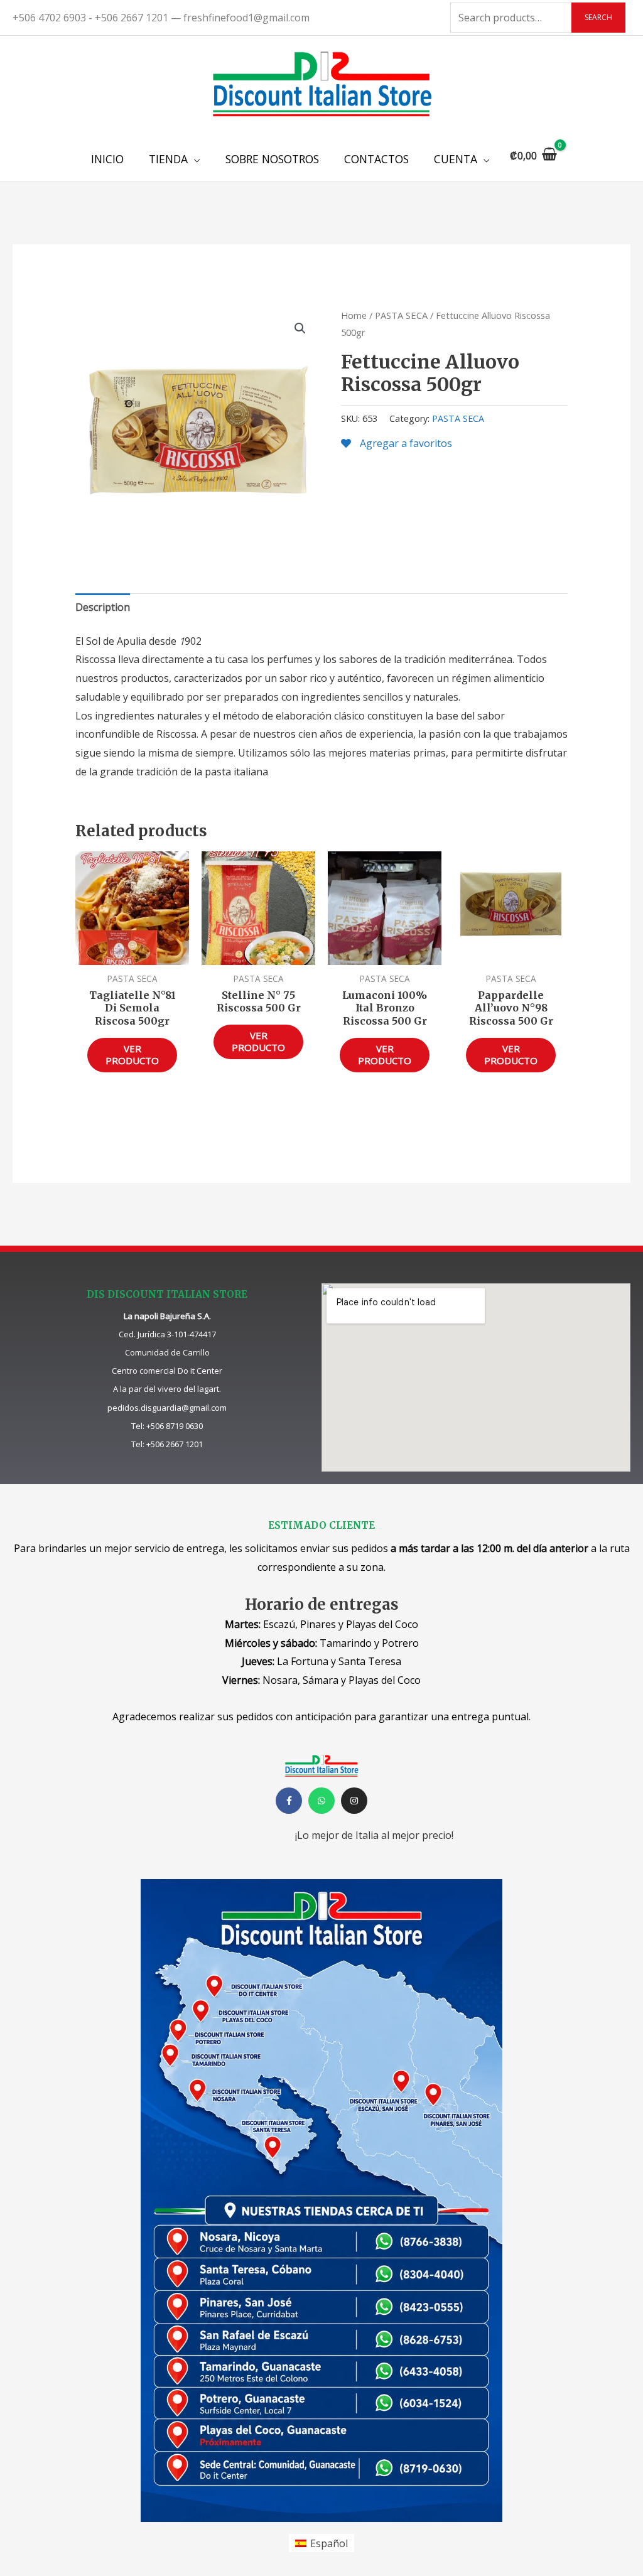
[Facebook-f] (289, 1801)
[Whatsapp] (321, 1801)
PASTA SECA (401, 315)
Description (103, 607)
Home (354, 315)
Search (598, 17)
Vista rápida (132, 954)
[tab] (103, 608)
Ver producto (132, 1055)
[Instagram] (354, 1801)
